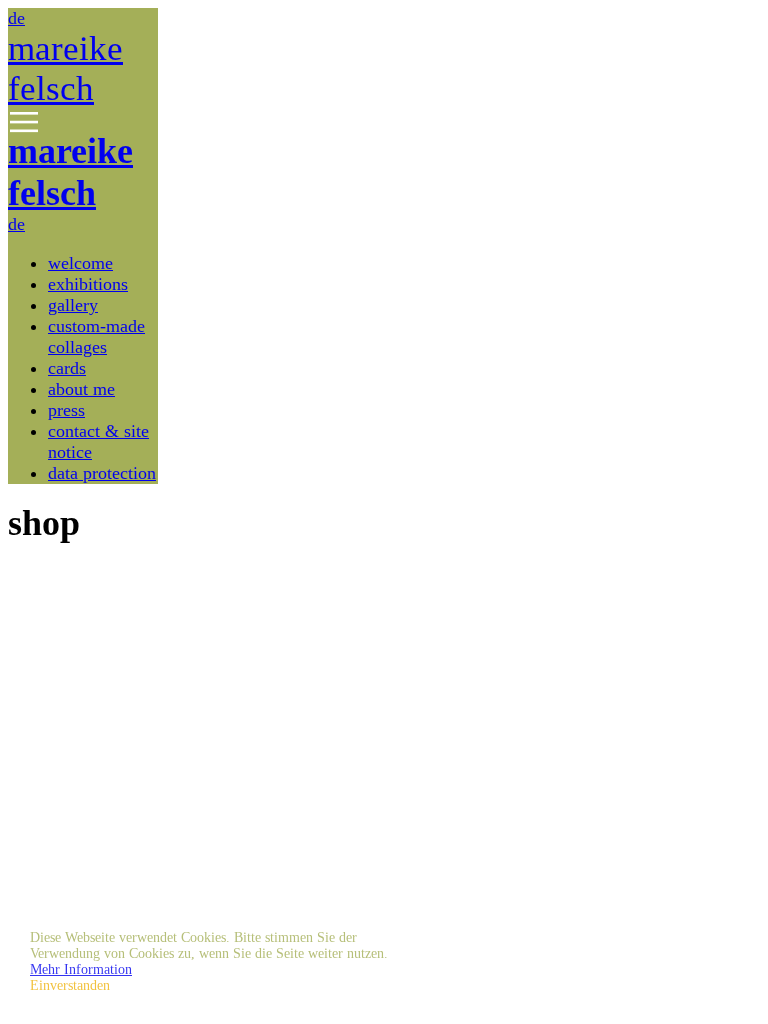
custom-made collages (96, 336)
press (66, 410)
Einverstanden (70, 985)
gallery (73, 305)
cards (67, 368)
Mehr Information (81, 969)
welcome (80, 263)
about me (81, 389)
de (16, 18)
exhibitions (88, 284)
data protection (102, 473)
